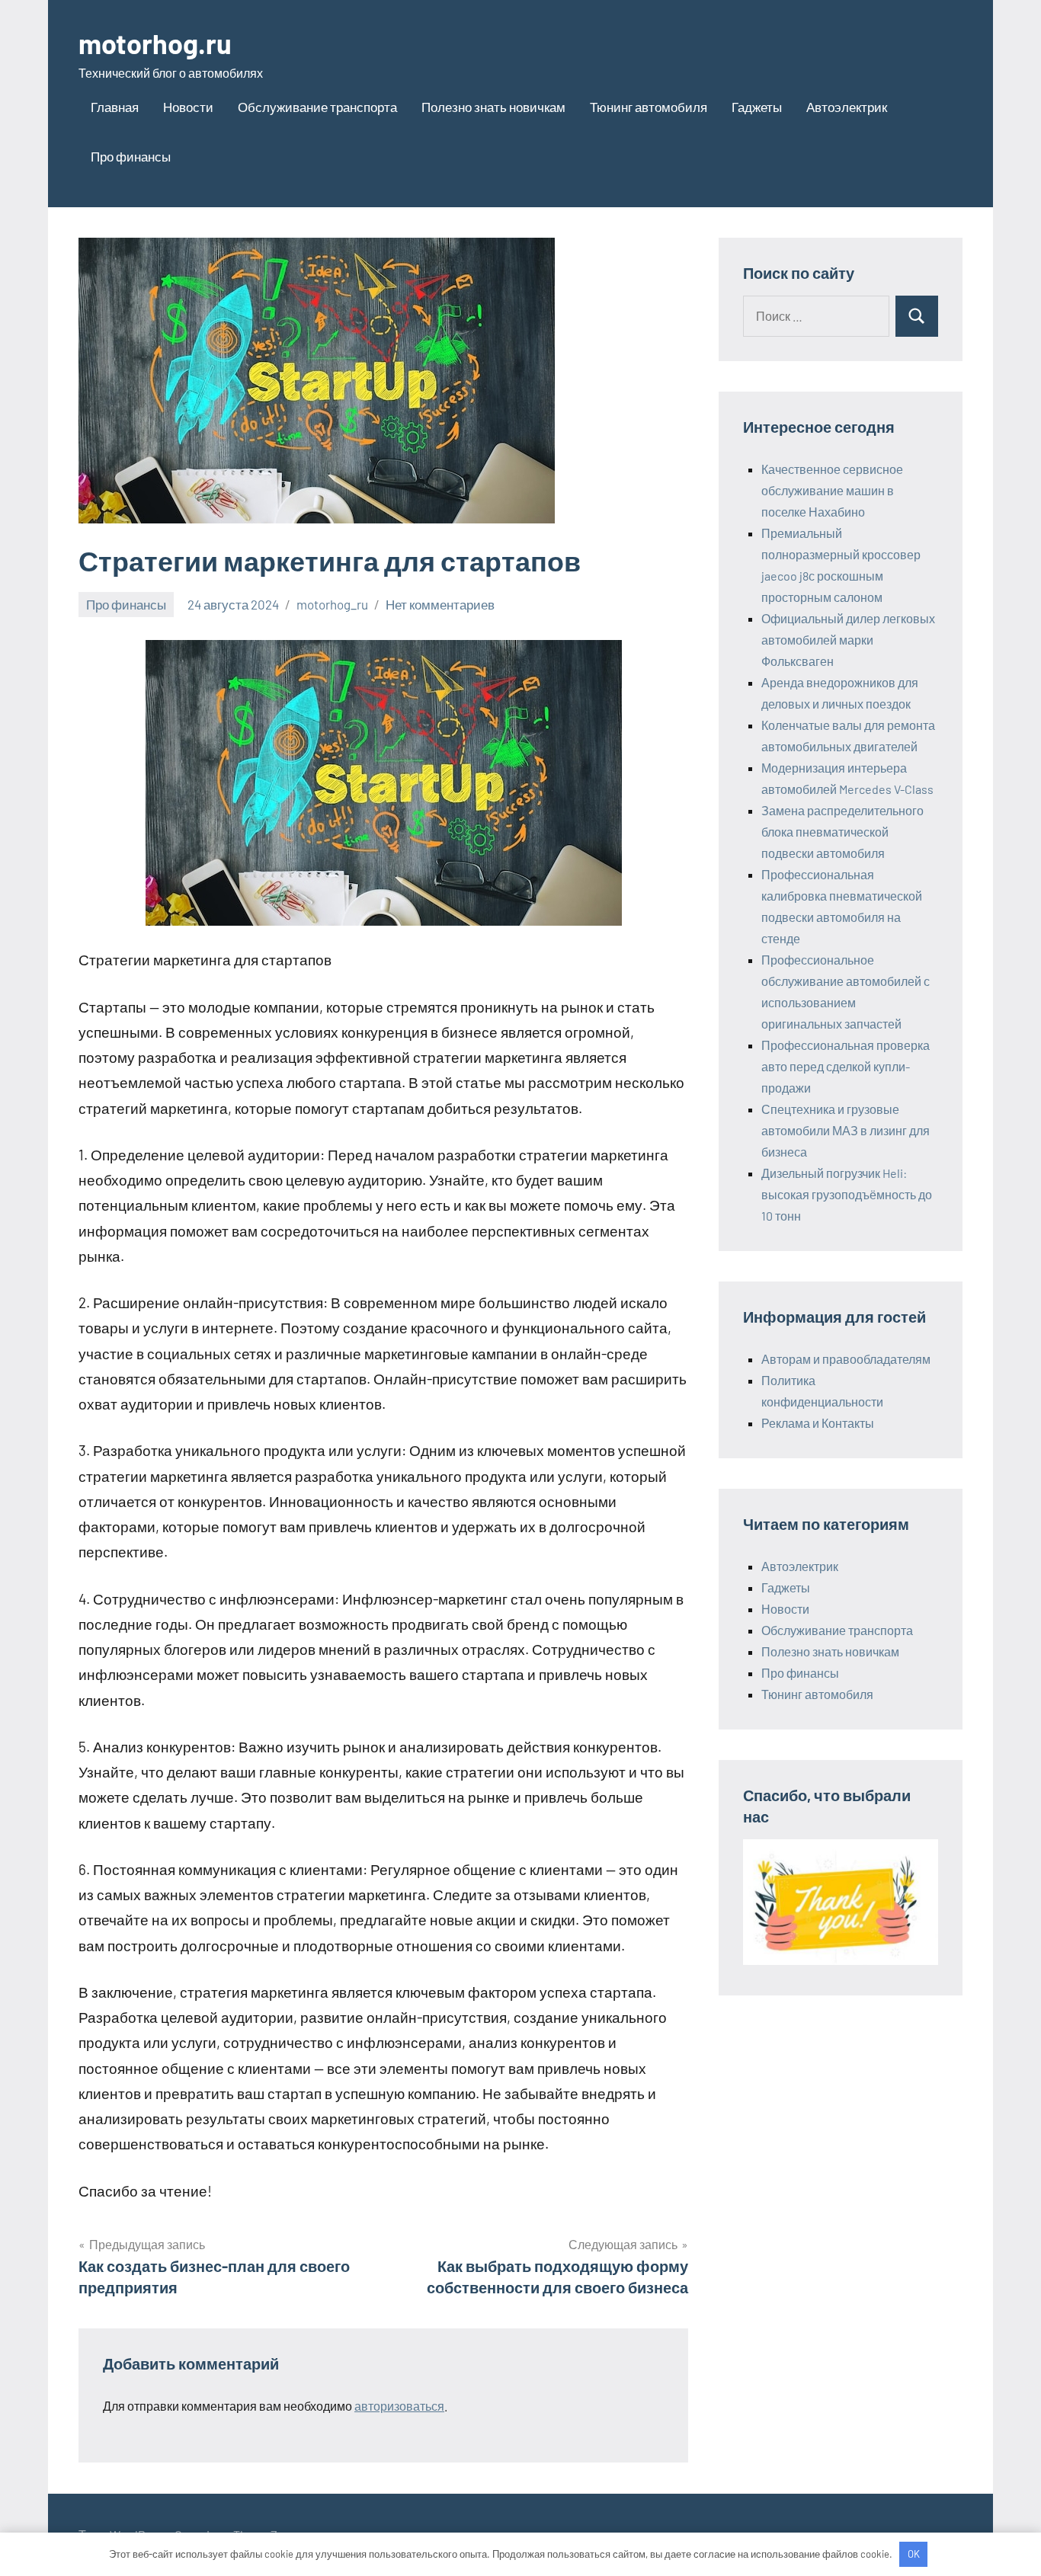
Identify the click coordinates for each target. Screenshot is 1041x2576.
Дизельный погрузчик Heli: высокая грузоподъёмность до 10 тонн (847, 1194)
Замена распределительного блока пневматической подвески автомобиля (842, 832)
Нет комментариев (440, 604)
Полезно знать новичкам (493, 107)
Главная (115, 107)
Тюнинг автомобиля (649, 107)
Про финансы (131, 156)
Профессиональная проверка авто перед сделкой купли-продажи (846, 1066)
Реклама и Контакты (818, 1423)
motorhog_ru (332, 604)
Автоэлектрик (847, 107)
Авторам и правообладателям (846, 1359)
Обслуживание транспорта (317, 107)
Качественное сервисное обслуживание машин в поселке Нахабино (832, 490)
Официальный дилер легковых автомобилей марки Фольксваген (848, 640)
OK (914, 2554)
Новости (188, 107)
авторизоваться (399, 2406)
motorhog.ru (155, 43)
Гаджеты (757, 107)
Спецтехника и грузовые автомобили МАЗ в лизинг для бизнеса (846, 1130)
